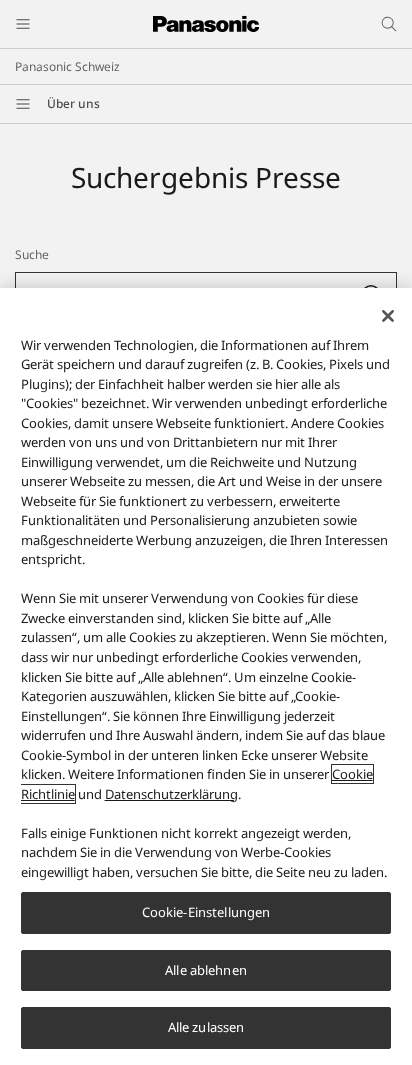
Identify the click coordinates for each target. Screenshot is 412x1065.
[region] (206, 676)
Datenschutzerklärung (171, 794)
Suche (32, 254)
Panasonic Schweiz (67, 66)
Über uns (73, 103)
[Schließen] (388, 316)
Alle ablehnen (206, 970)
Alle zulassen (206, 1027)
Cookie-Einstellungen (206, 912)
